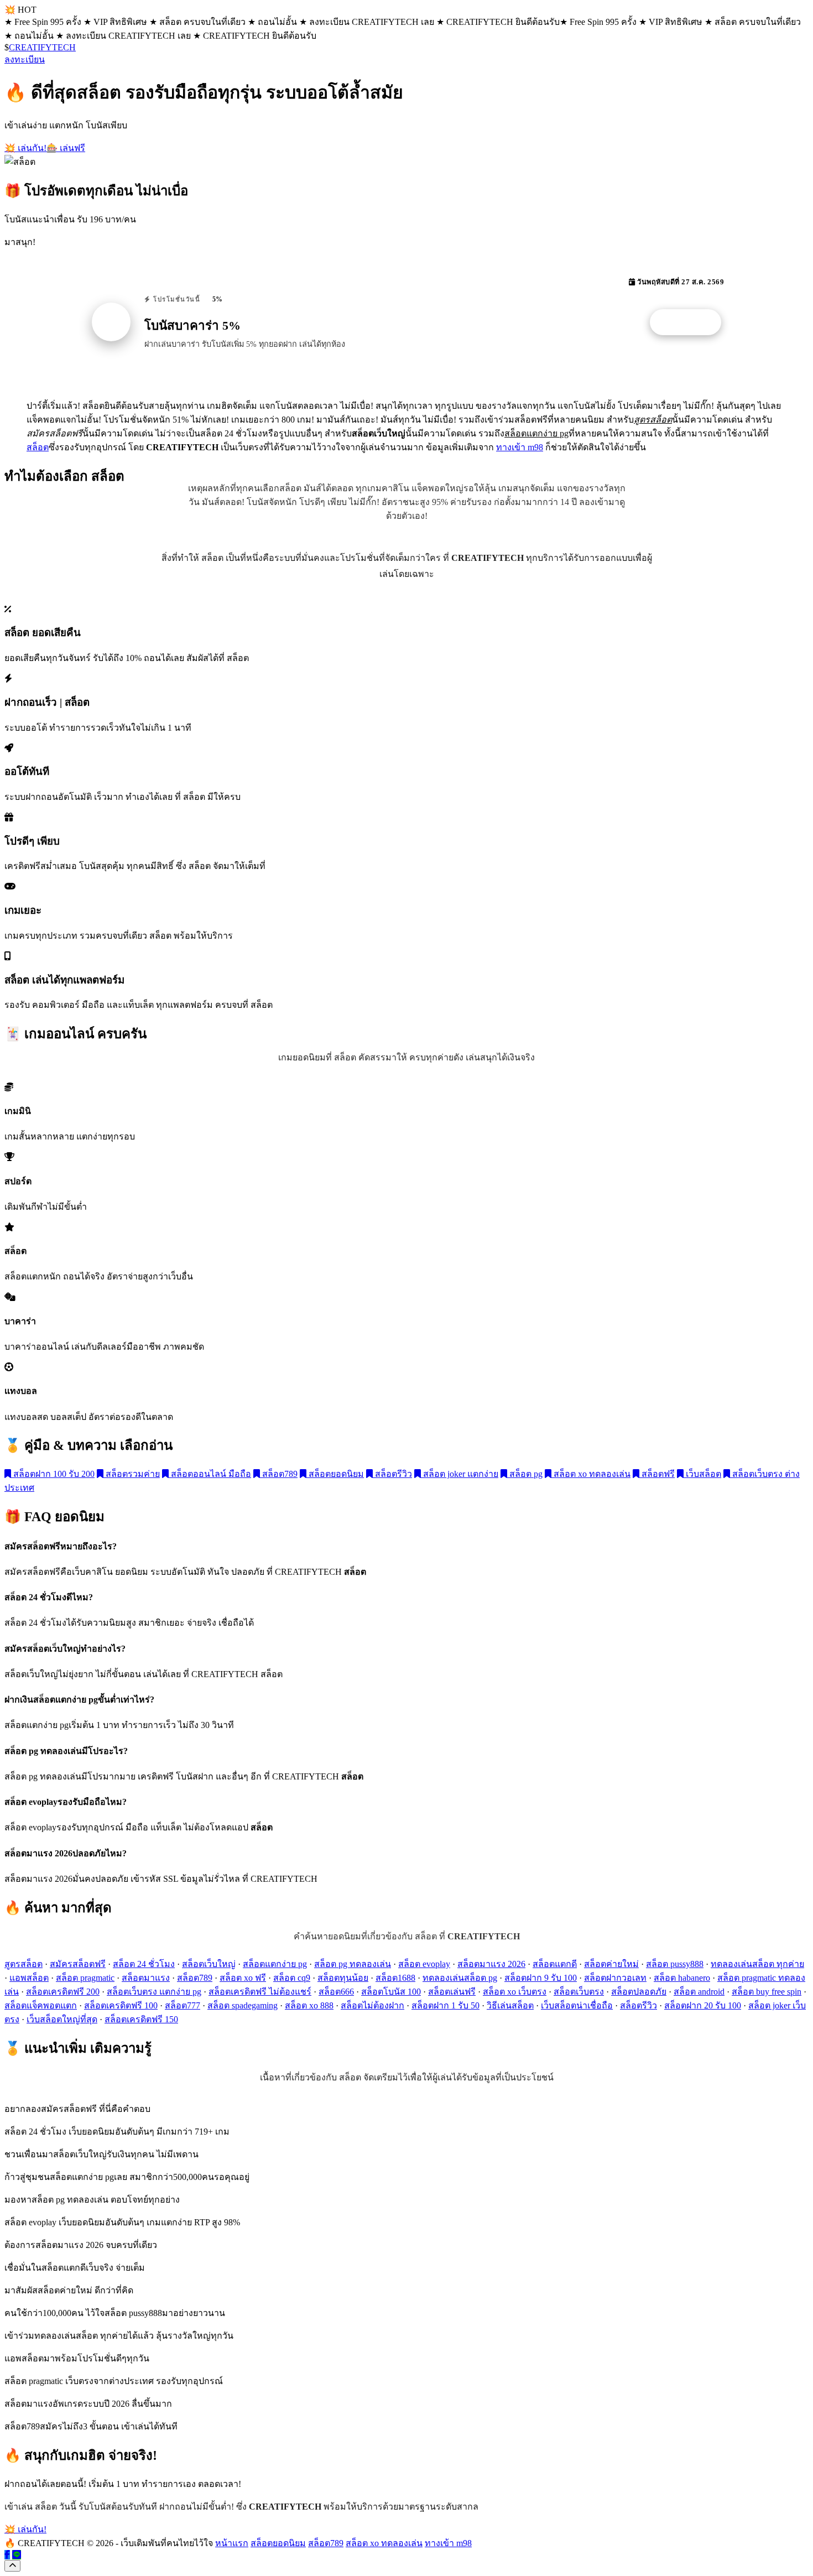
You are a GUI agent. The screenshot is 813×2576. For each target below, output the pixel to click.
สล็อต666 (336, 1992)
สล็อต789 (279, 1474)
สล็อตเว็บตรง (579, 1992)
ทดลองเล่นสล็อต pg (460, 1978)
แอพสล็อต (29, 1978)
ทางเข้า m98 (520, 447)
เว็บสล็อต (702, 1474)
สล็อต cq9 (292, 1978)
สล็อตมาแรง (146, 1978)
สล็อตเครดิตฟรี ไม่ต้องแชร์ (260, 1992)
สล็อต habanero (682, 1978)
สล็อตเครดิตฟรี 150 (141, 2019)
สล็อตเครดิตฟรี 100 (121, 2005)
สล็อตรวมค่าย (132, 1474)
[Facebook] (7, 2555)
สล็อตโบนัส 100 (391, 1992)
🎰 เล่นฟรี (66, 148)
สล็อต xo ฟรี (243, 1978)
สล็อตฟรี (657, 1474)
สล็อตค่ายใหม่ (611, 1964)
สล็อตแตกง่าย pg (275, 1964)
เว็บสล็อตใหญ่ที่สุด (62, 2019)
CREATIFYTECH (42, 47)
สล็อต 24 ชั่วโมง (144, 1964)
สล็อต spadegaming (243, 2005)
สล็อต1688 (395, 1978)
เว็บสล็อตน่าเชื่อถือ (577, 2005)
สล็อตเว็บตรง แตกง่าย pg (154, 1992)
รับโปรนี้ (691, 322)
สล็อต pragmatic (85, 1978)
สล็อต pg (525, 1474)
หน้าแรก (232, 2543)
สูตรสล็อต (24, 1964)
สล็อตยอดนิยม (335, 1474)
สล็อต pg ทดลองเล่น (353, 1964)
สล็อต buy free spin (767, 1992)
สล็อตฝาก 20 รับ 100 (703, 2005)
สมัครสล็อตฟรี (78, 1964)
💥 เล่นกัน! (25, 148)
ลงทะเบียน (25, 59)
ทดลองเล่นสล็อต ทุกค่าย (757, 1964)
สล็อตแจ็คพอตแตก (41, 2005)
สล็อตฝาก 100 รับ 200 (53, 1474)
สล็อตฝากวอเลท (615, 1978)
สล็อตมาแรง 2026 (491, 1964)
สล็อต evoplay (424, 1964)
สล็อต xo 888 (309, 2005)
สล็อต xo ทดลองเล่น (591, 1474)
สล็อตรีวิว (392, 1474)
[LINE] (17, 2555)
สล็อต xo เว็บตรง (515, 1992)
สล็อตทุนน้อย (343, 1978)
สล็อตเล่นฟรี (452, 1992)
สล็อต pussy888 (675, 1964)
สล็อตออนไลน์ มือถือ (210, 1474)
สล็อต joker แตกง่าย (460, 1474)
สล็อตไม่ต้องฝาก (372, 2005)
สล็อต (38, 447)
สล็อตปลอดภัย (639, 1992)
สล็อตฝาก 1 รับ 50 (445, 2005)
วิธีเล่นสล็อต (510, 2005)
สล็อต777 (183, 2005)
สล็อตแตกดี (555, 1964)
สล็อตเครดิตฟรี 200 (63, 1992)
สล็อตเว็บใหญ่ (209, 1964)
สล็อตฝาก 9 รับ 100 (541, 1978)
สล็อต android (699, 1992)
